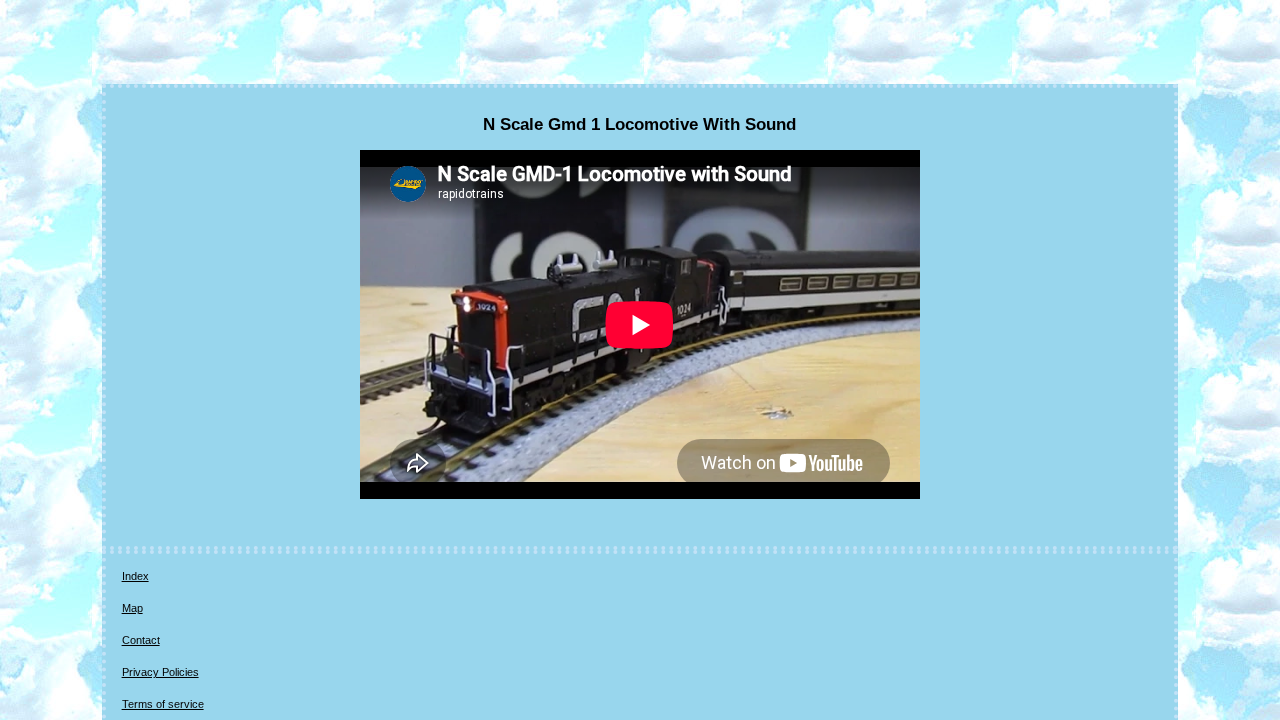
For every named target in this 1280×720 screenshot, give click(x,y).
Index (135, 576)
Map (132, 608)
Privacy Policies (160, 672)
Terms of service (163, 704)
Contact (141, 640)
